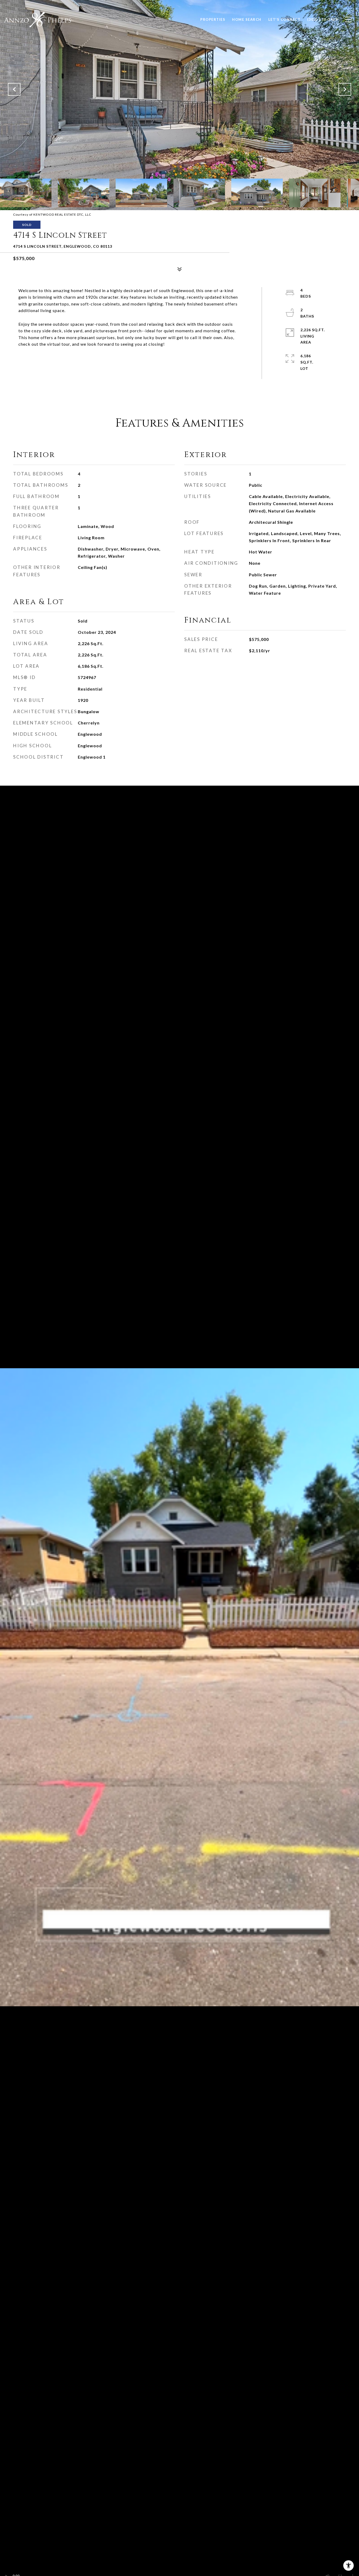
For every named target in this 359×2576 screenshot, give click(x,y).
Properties (213, 19)
